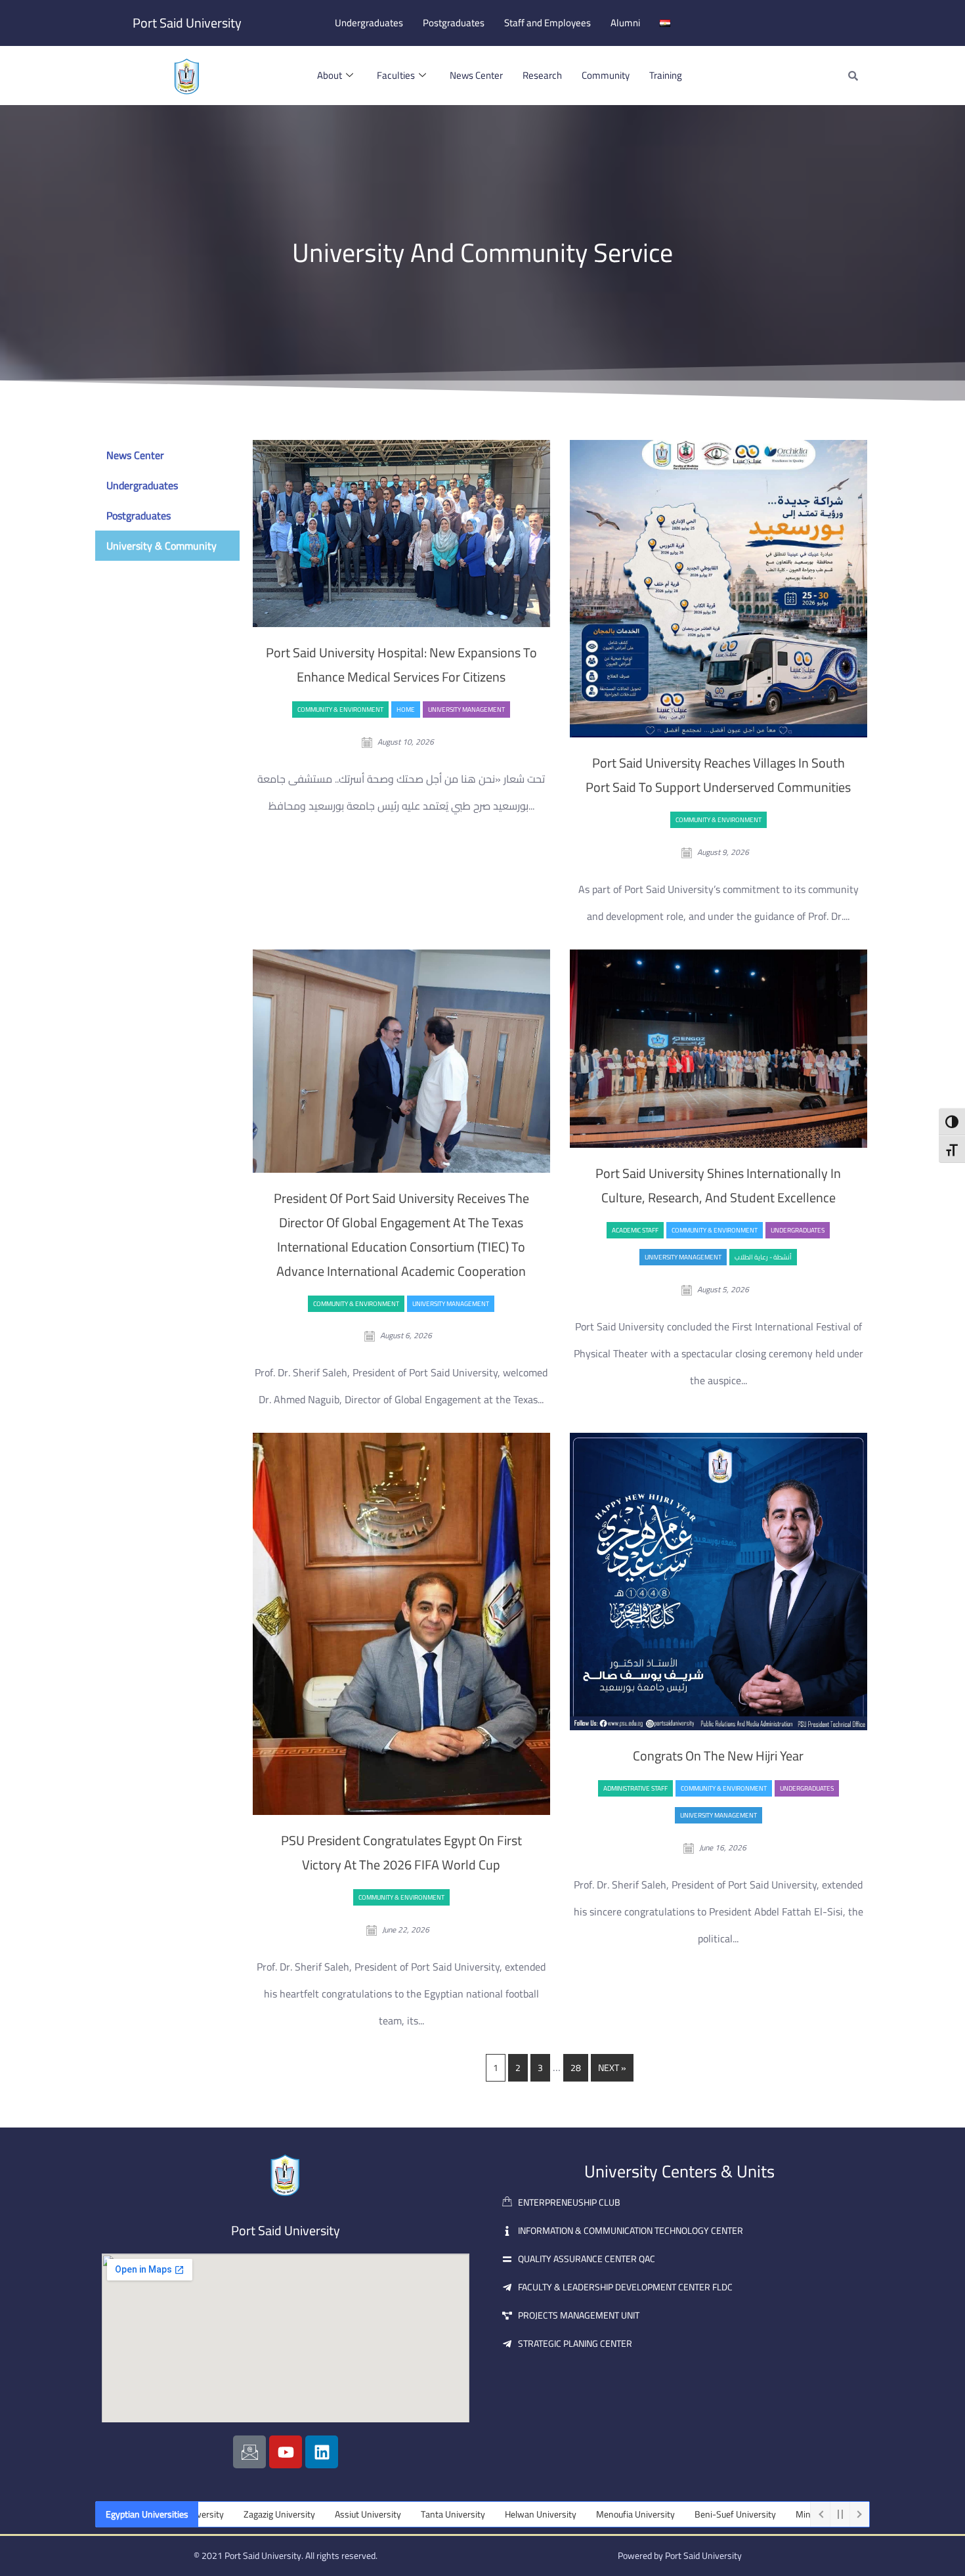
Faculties (396, 75)
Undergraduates (369, 23)
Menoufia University (552, 2514)
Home (406, 709)
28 (576, 2068)
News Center (476, 75)
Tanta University (370, 2514)
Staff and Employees (547, 23)
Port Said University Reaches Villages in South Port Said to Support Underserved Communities (718, 775)
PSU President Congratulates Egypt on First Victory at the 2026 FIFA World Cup (401, 1852)
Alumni (625, 23)
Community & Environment (340, 709)
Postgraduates (454, 23)
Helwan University (457, 2514)
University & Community (161, 546)
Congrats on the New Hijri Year (718, 1756)
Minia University (744, 2514)
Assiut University (285, 2514)
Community (606, 75)
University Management (466, 709)
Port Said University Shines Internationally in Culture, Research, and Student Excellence (718, 1185)
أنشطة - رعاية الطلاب (763, 1257)
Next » (612, 2068)
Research (542, 75)
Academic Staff (635, 1230)
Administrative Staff (635, 1788)
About (330, 75)
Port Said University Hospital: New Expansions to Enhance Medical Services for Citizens (401, 665)
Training (666, 75)
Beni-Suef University (652, 2514)
